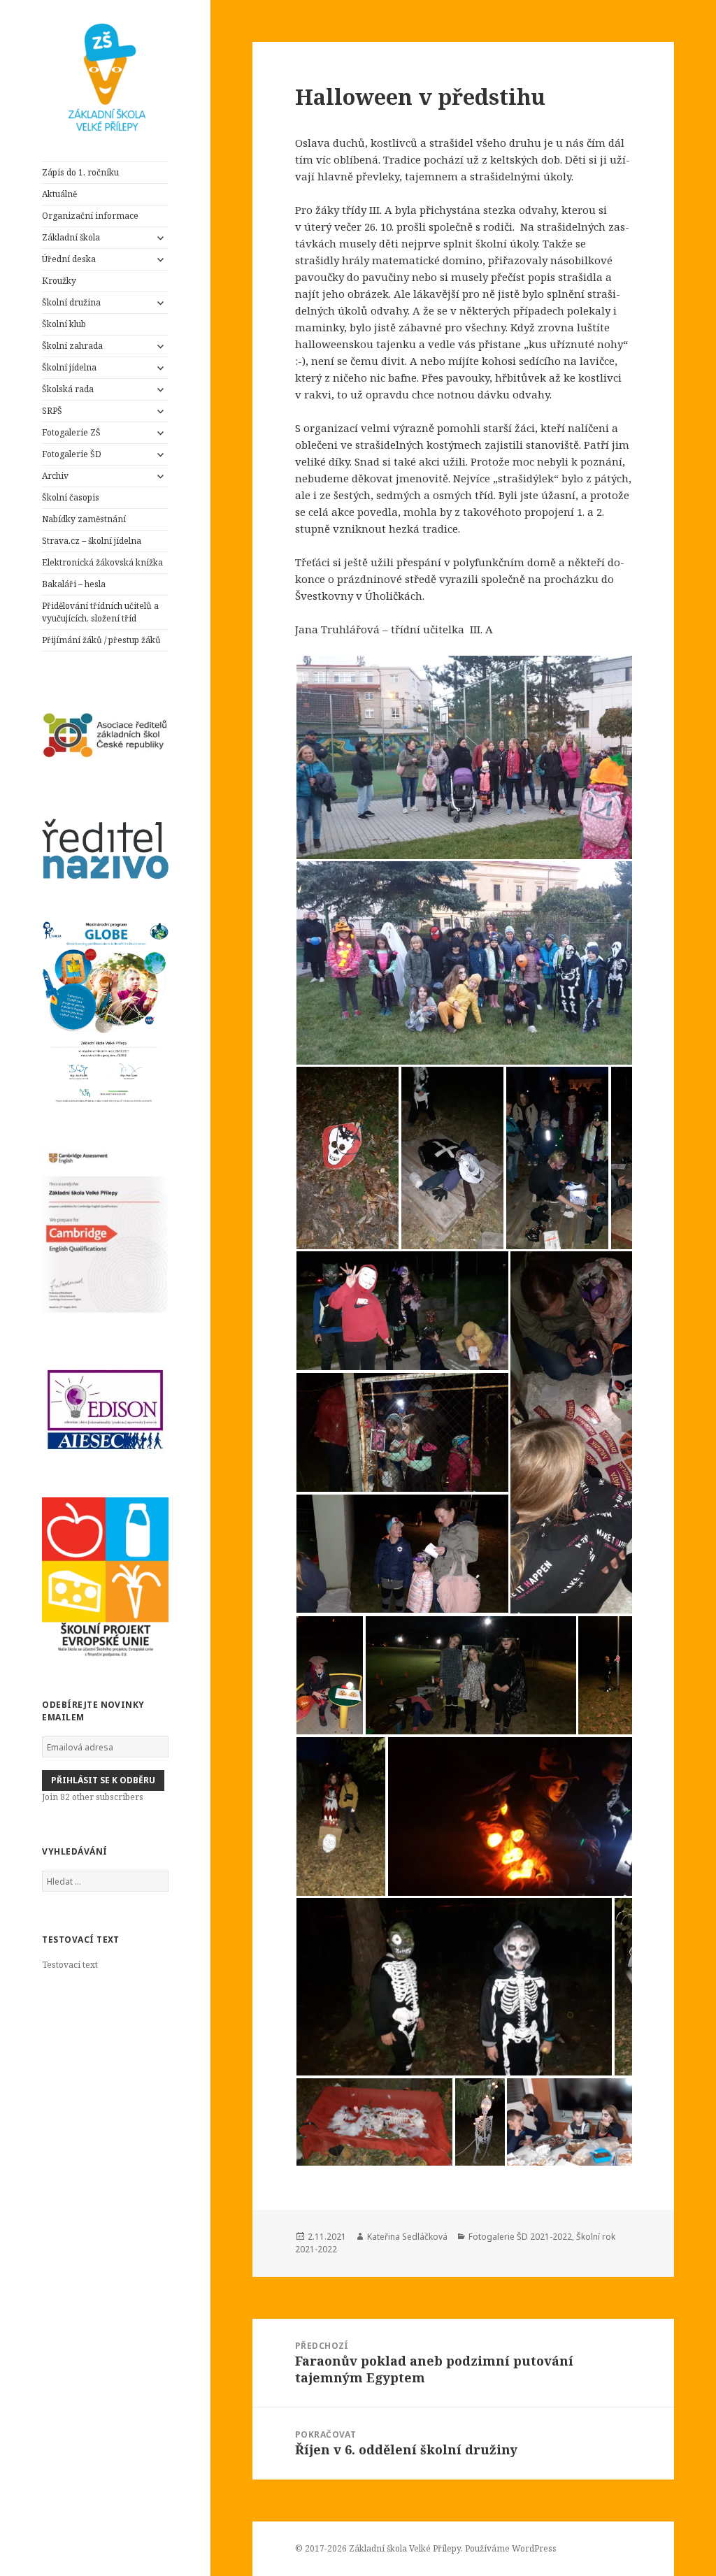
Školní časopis (71, 497)
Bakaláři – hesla (74, 584)
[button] (506, 757)
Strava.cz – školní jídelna (92, 541)
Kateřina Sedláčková (407, 2237)
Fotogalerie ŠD (72, 454)
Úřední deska (69, 259)
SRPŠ (52, 411)
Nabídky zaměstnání (84, 519)
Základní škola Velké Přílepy (405, 2548)
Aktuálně (59, 194)
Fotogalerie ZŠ (71, 432)
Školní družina (71, 302)
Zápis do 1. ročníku (80, 172)
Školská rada (68, 389)
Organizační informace (90, 216)
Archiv (55, 476)
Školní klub (64, 324)
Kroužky (59, 281)
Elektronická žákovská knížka (102, 562)
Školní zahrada (72, 346)
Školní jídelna (69, 367)
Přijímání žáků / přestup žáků (101, 640)
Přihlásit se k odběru (103, 1780)
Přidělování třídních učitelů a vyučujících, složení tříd (100, 612)
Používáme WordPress (511, 2548)
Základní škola (72, 237)
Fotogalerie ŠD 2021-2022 (520, 2237)
